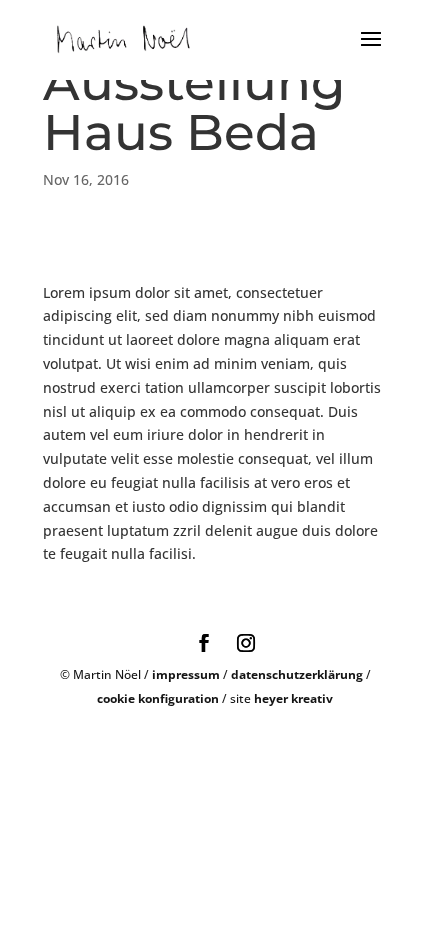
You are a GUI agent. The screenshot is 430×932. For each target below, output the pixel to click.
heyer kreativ (293, 698)
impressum (186, 674)
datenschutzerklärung (297, 674)
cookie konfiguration (158, 698)
